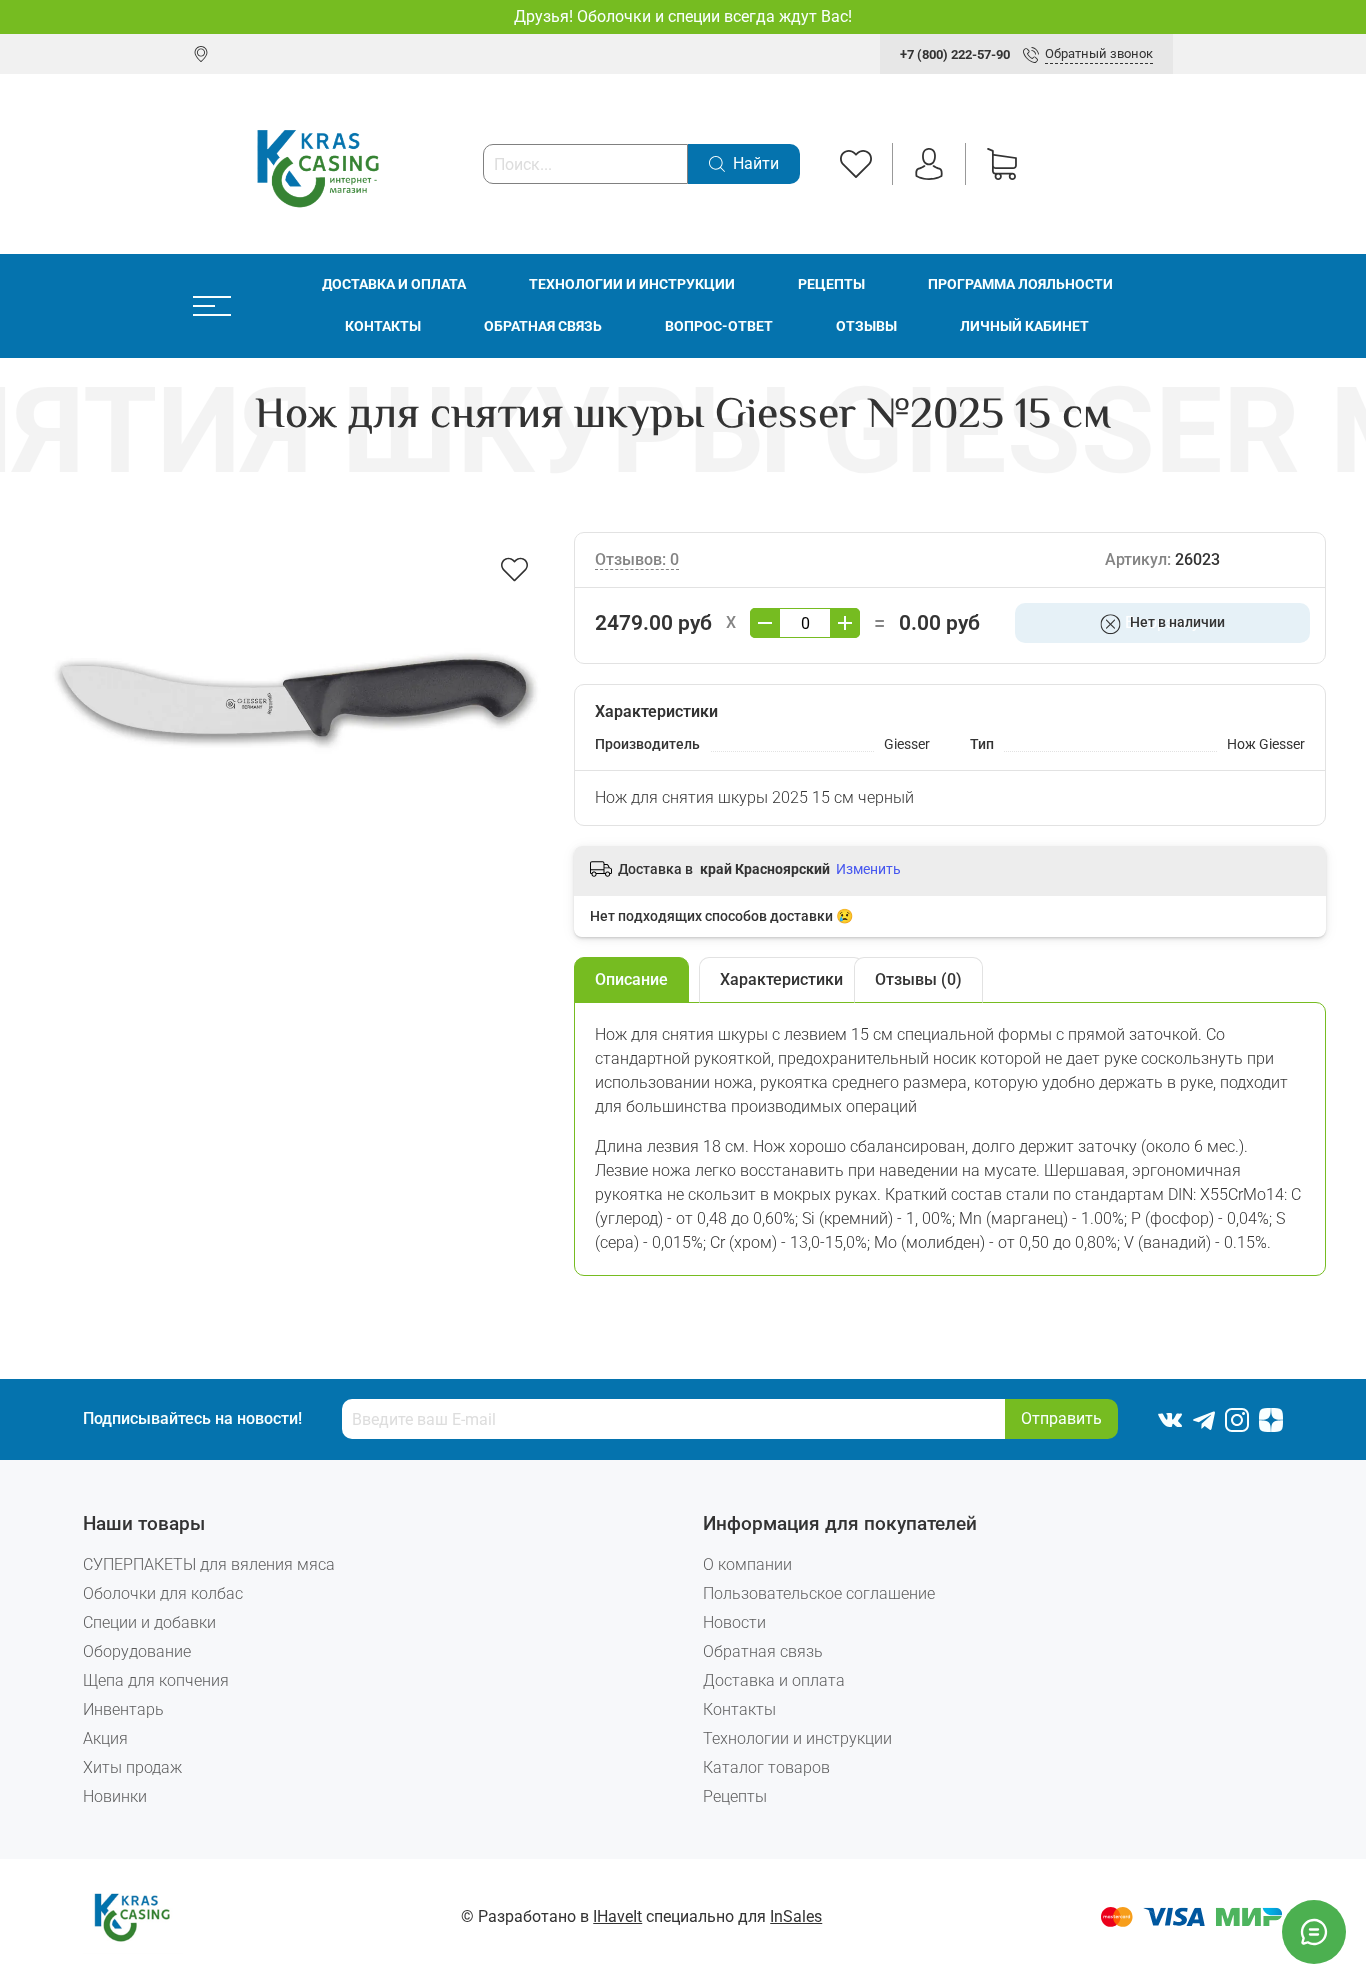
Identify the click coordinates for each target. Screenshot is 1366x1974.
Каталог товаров (766, 1767)
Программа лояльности (1020, 284)
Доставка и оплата (394, 284)
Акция (105, 1738)
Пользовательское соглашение (819, 1593)
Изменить (868, 869)
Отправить (1061, 1418)
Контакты (383, 326)
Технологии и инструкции (632, 284)
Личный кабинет (1024, 326)
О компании (747, 1564)
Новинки (115, 1796)
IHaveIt (617, 1916)
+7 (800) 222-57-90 (955, 54)
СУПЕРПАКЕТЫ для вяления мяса (209, 1564)
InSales (796, 1916)
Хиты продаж (132, 1767)
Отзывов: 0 (637, 559)
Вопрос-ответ (719, 326)
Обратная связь (543, 326)
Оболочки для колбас (163, 1593)
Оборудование (137, 1651)
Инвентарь (123, 1709)
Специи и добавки (149, 1622)
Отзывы (866, 326)
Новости (734, 1622)
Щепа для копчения (156, 1680)
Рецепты (831, 284)
